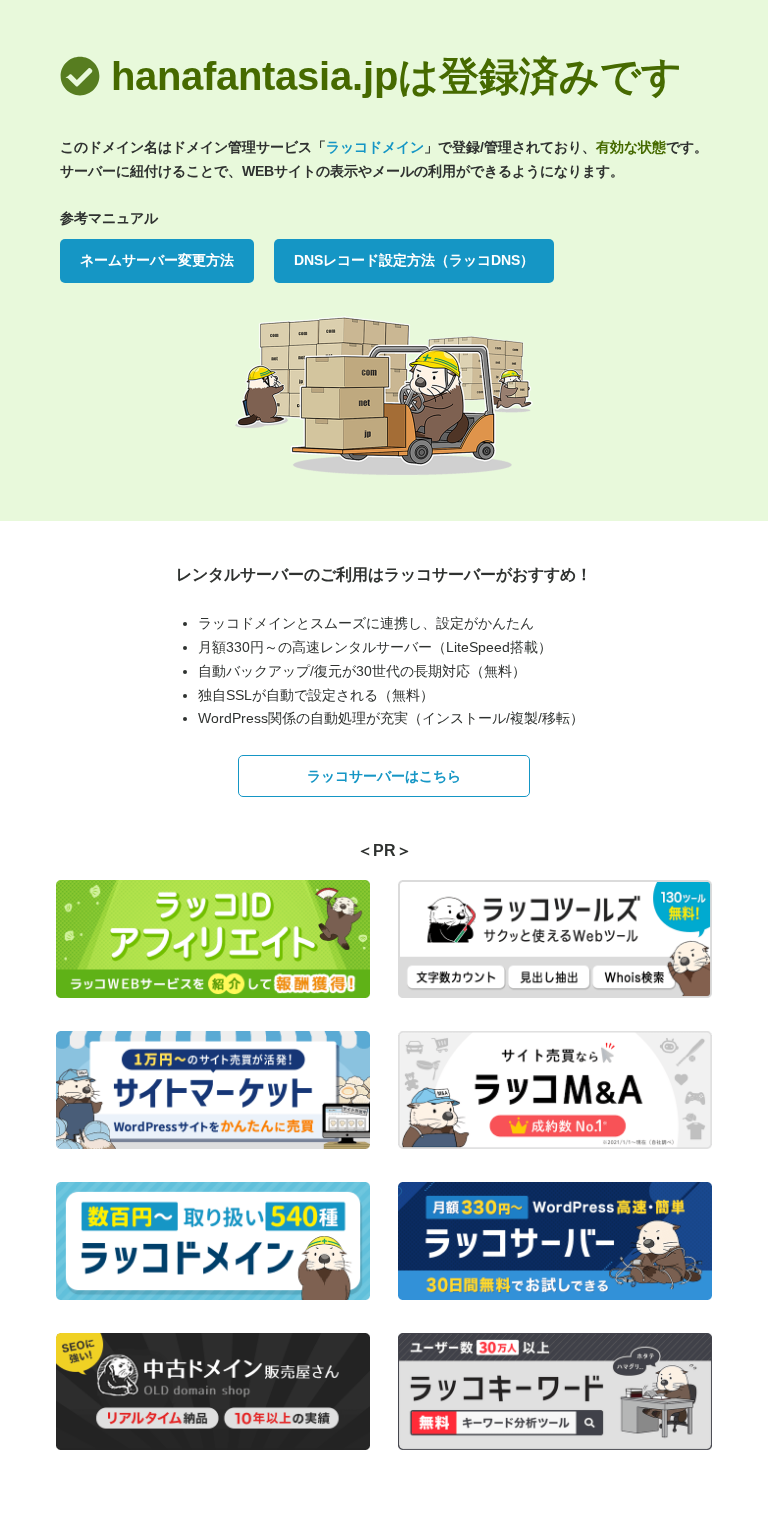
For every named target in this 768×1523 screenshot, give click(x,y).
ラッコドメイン (375, 147)
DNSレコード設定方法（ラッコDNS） (414, 260)
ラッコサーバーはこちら (384, 776)
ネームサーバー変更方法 (157, 260)
